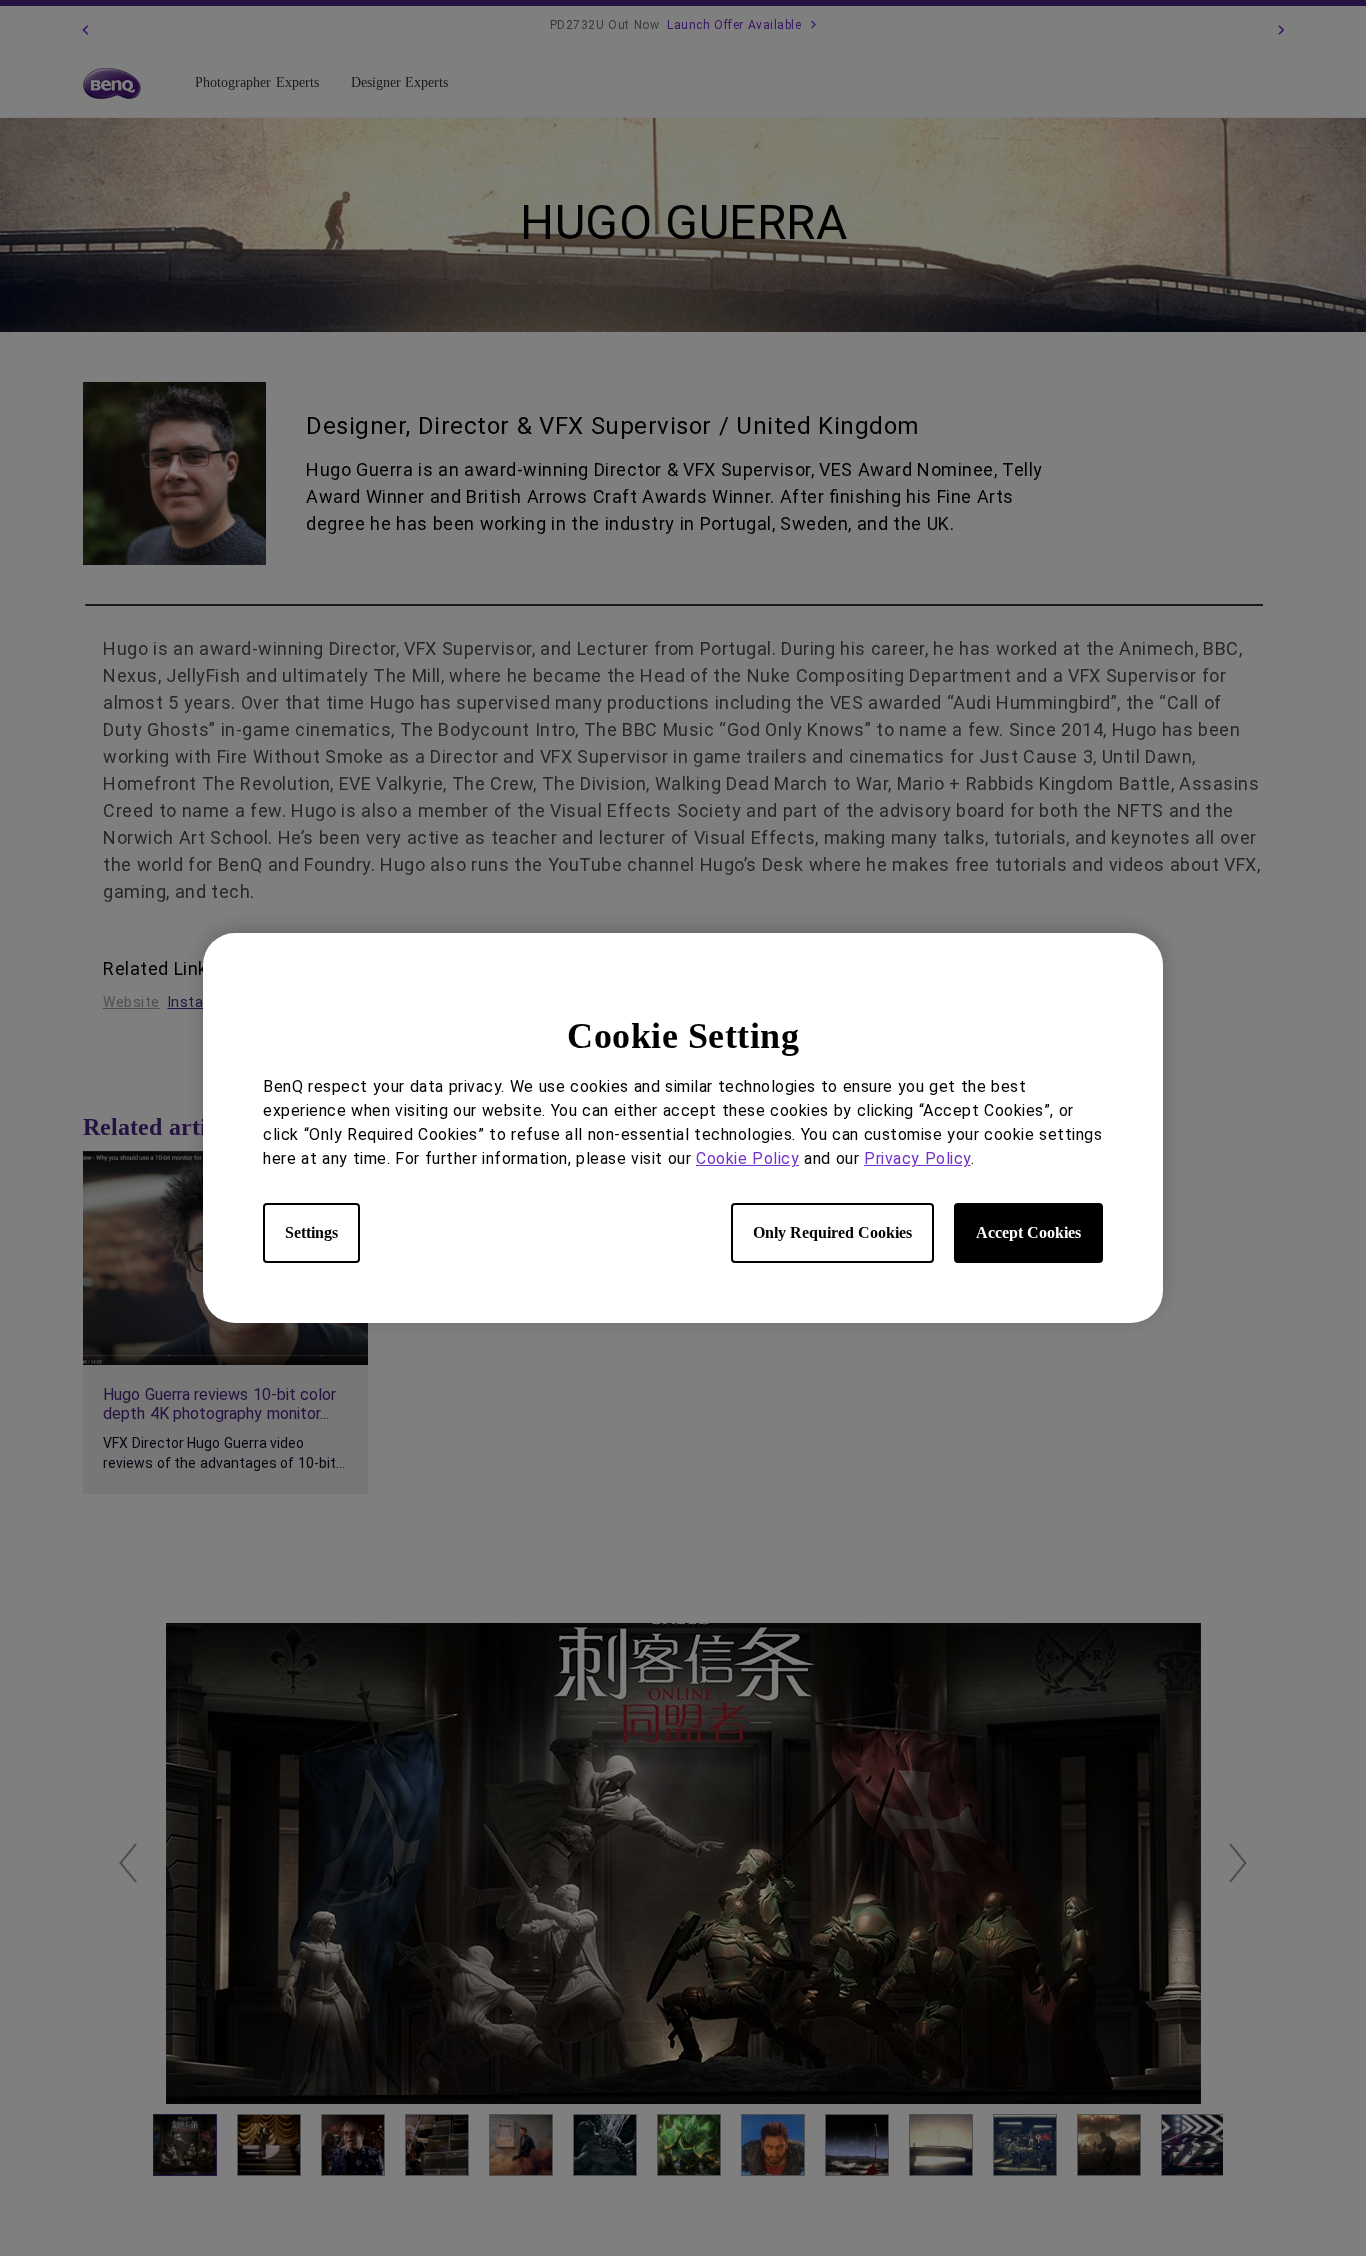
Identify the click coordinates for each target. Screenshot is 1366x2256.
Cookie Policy (747, 1158)
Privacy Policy (917, 1158)
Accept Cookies (1028, 1232)
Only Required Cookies (832, 1232)
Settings (311, 1232)
